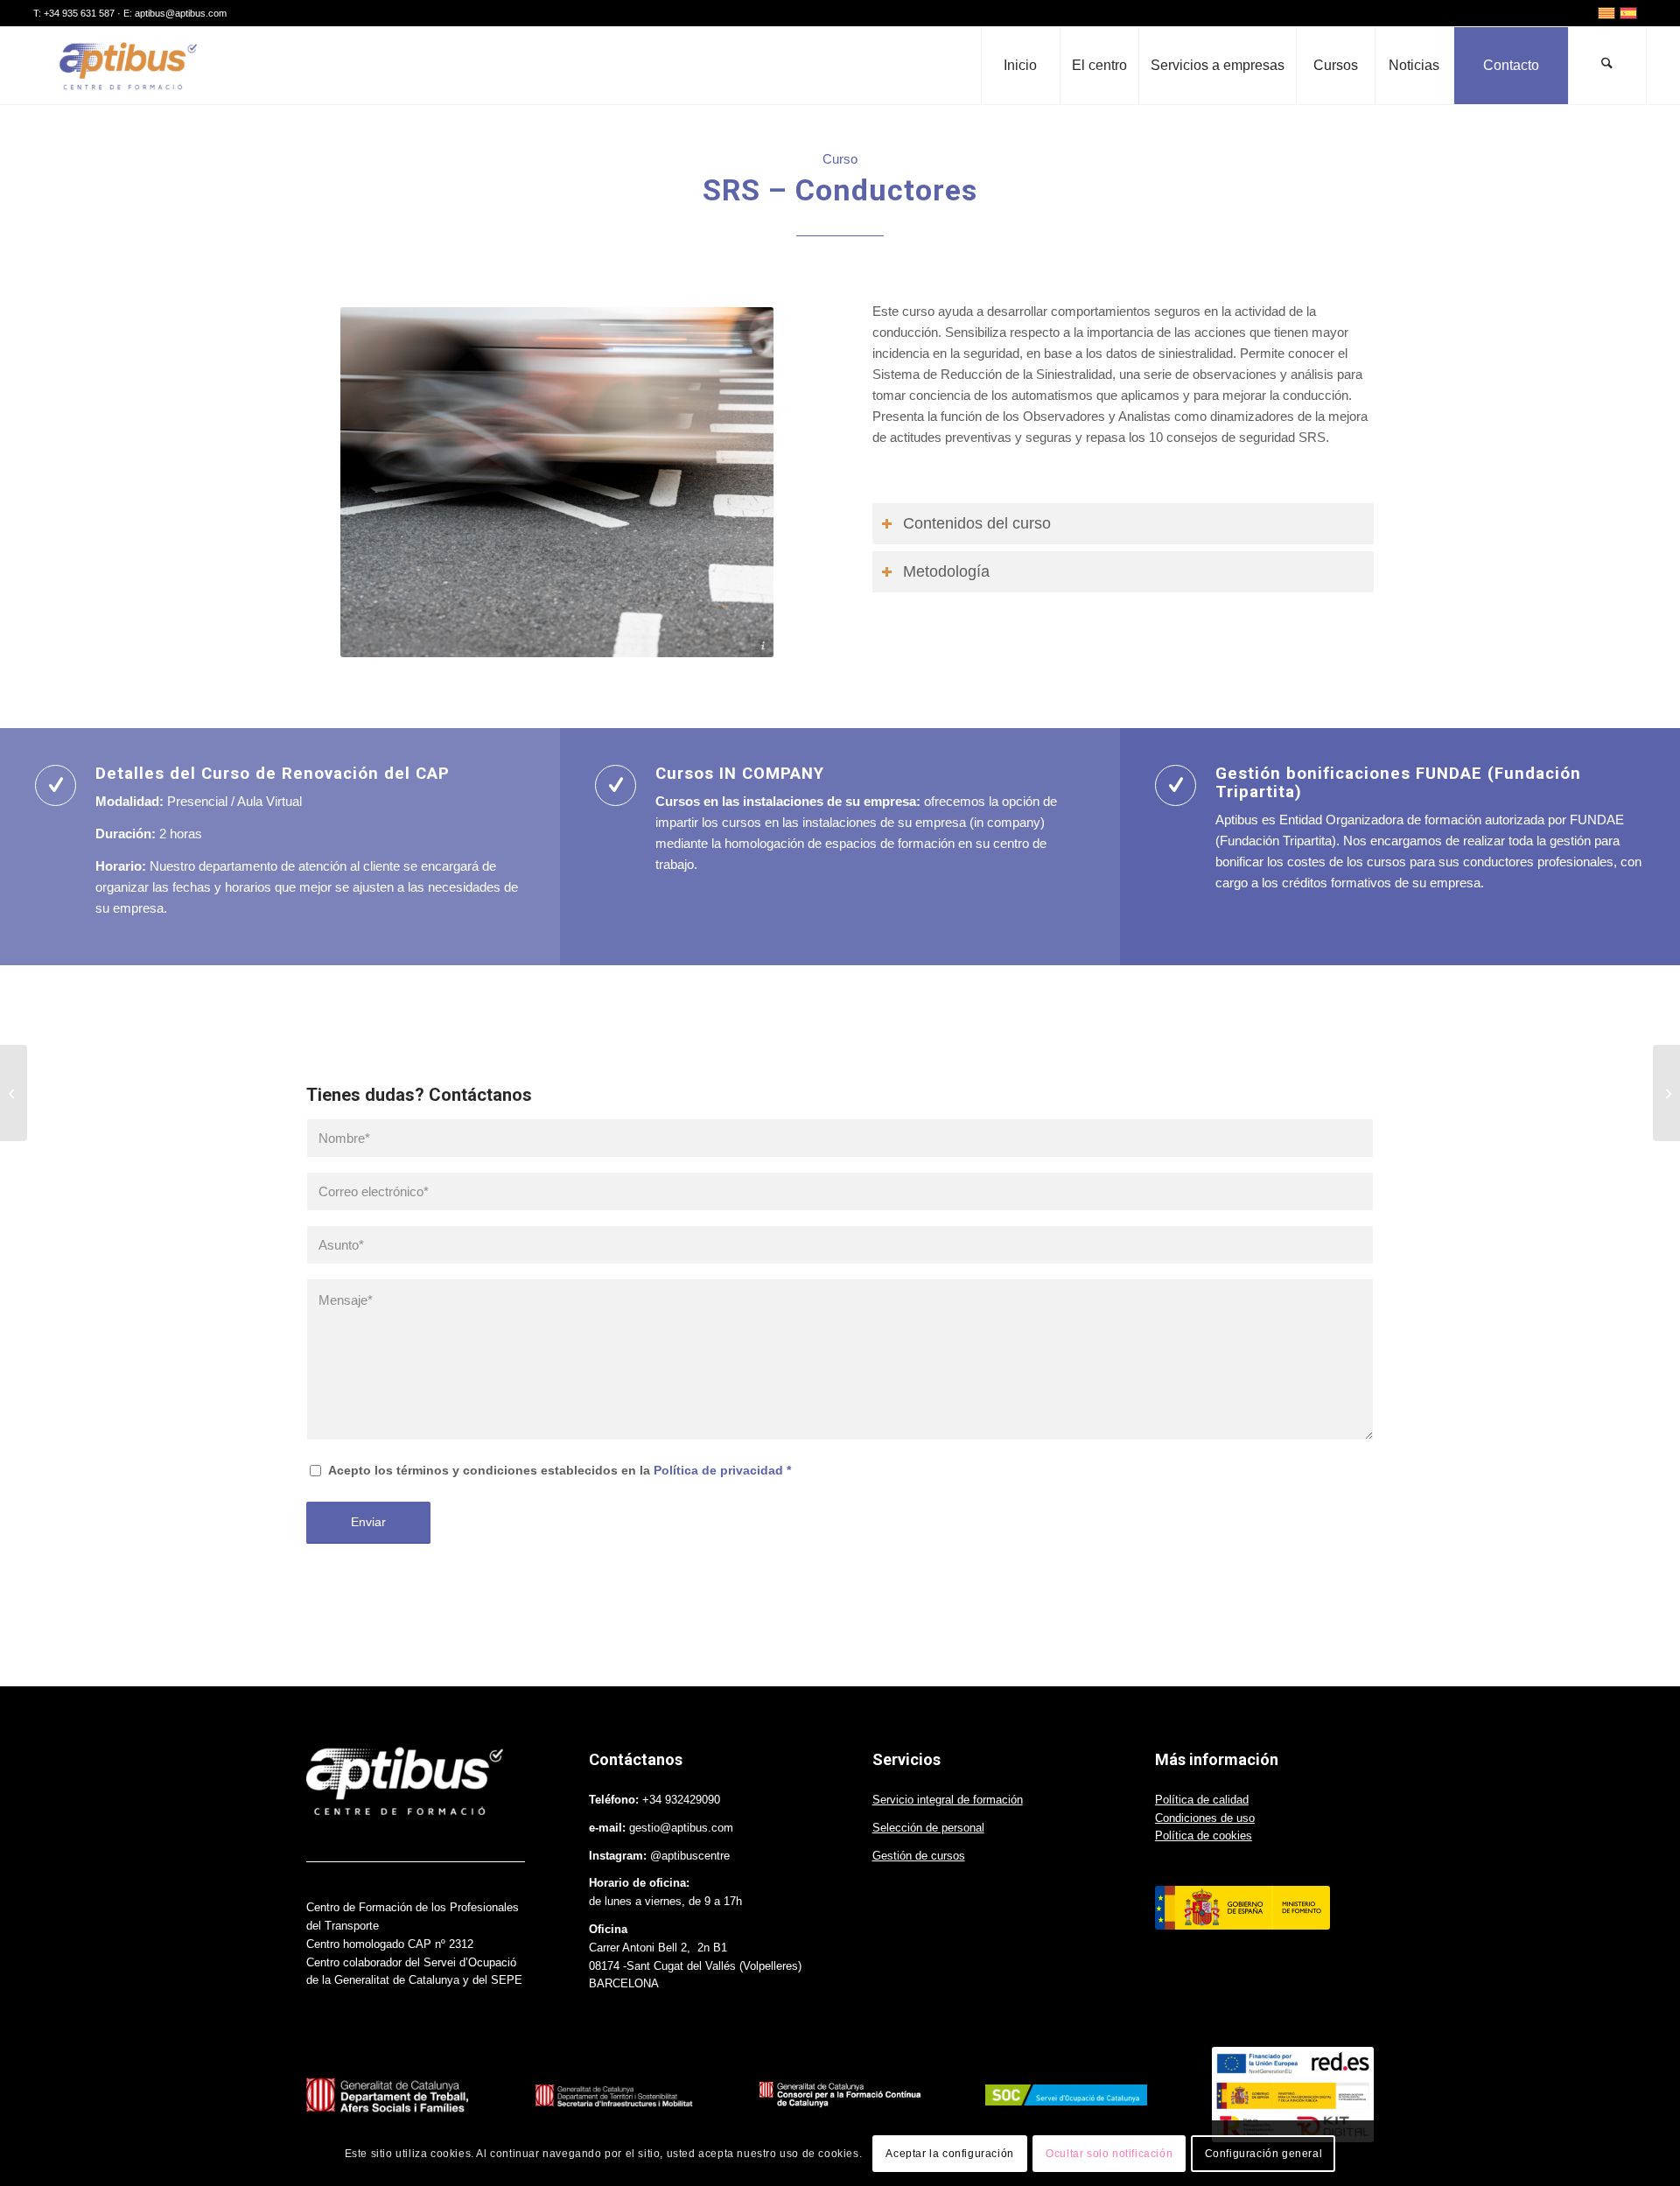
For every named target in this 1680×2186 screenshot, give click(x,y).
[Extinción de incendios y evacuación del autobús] (14, 1093)
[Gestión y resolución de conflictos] (1666, 1093)
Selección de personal (928, 1828)
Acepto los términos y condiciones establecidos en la (560, 1471)
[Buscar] (1607, 66)
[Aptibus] (126, 66)
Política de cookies (1204, 1836)
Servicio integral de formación (948, 1800)
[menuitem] (1020, 66)
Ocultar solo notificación (1109, 2153)
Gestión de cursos (919, 1856)
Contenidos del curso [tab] (977, 523)
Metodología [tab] (946, 571)
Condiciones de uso (1205, 1818)
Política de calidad (1202, 1800)
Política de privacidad (718, 1471)
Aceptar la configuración (949, 2153)
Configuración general (1264, 2153)
